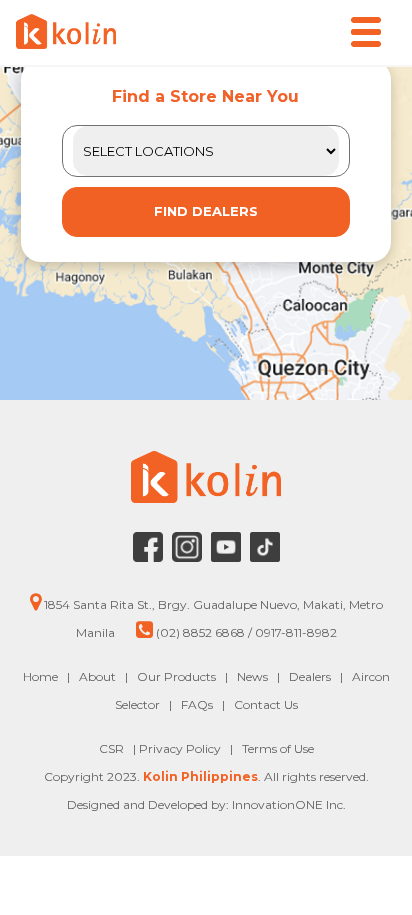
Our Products (176, 676)
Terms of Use (278, 748)
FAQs (197, 704)
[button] (366, 32)
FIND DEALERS (206, 211)
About (97, 676)
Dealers (310, 676)
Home (40, 676)
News (252, 676)
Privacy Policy (181, 748)
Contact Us (266, 704)
